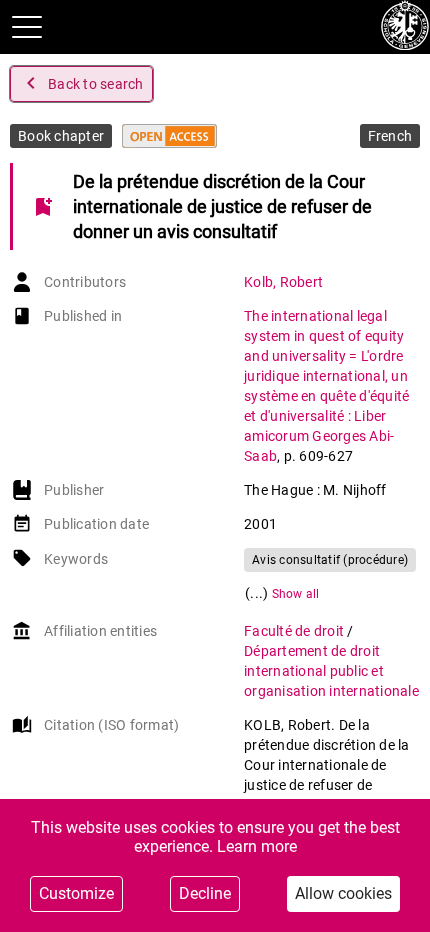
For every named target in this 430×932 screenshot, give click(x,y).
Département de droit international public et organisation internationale (331, 671)
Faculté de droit (295, 631)
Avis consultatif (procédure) (330, 560)
